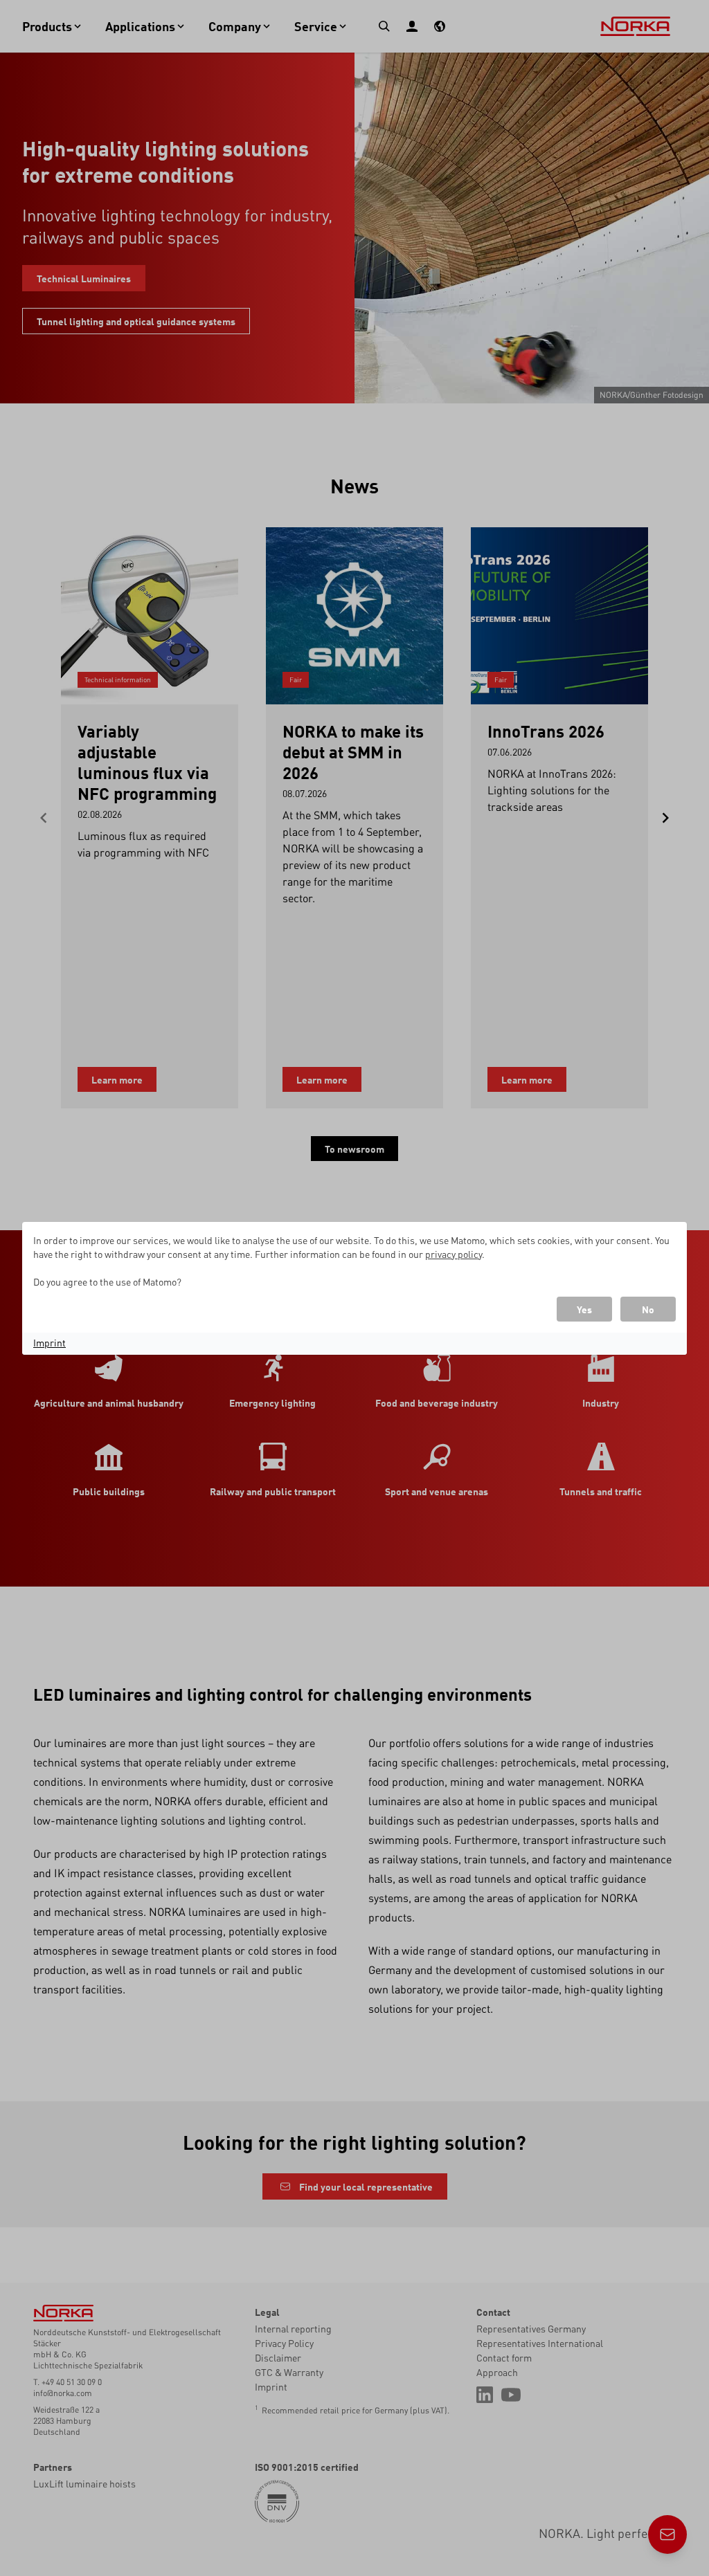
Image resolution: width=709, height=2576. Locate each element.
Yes (584, 1309)
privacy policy (454, 1254)
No (648, 1309)
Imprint (50, 1342)
